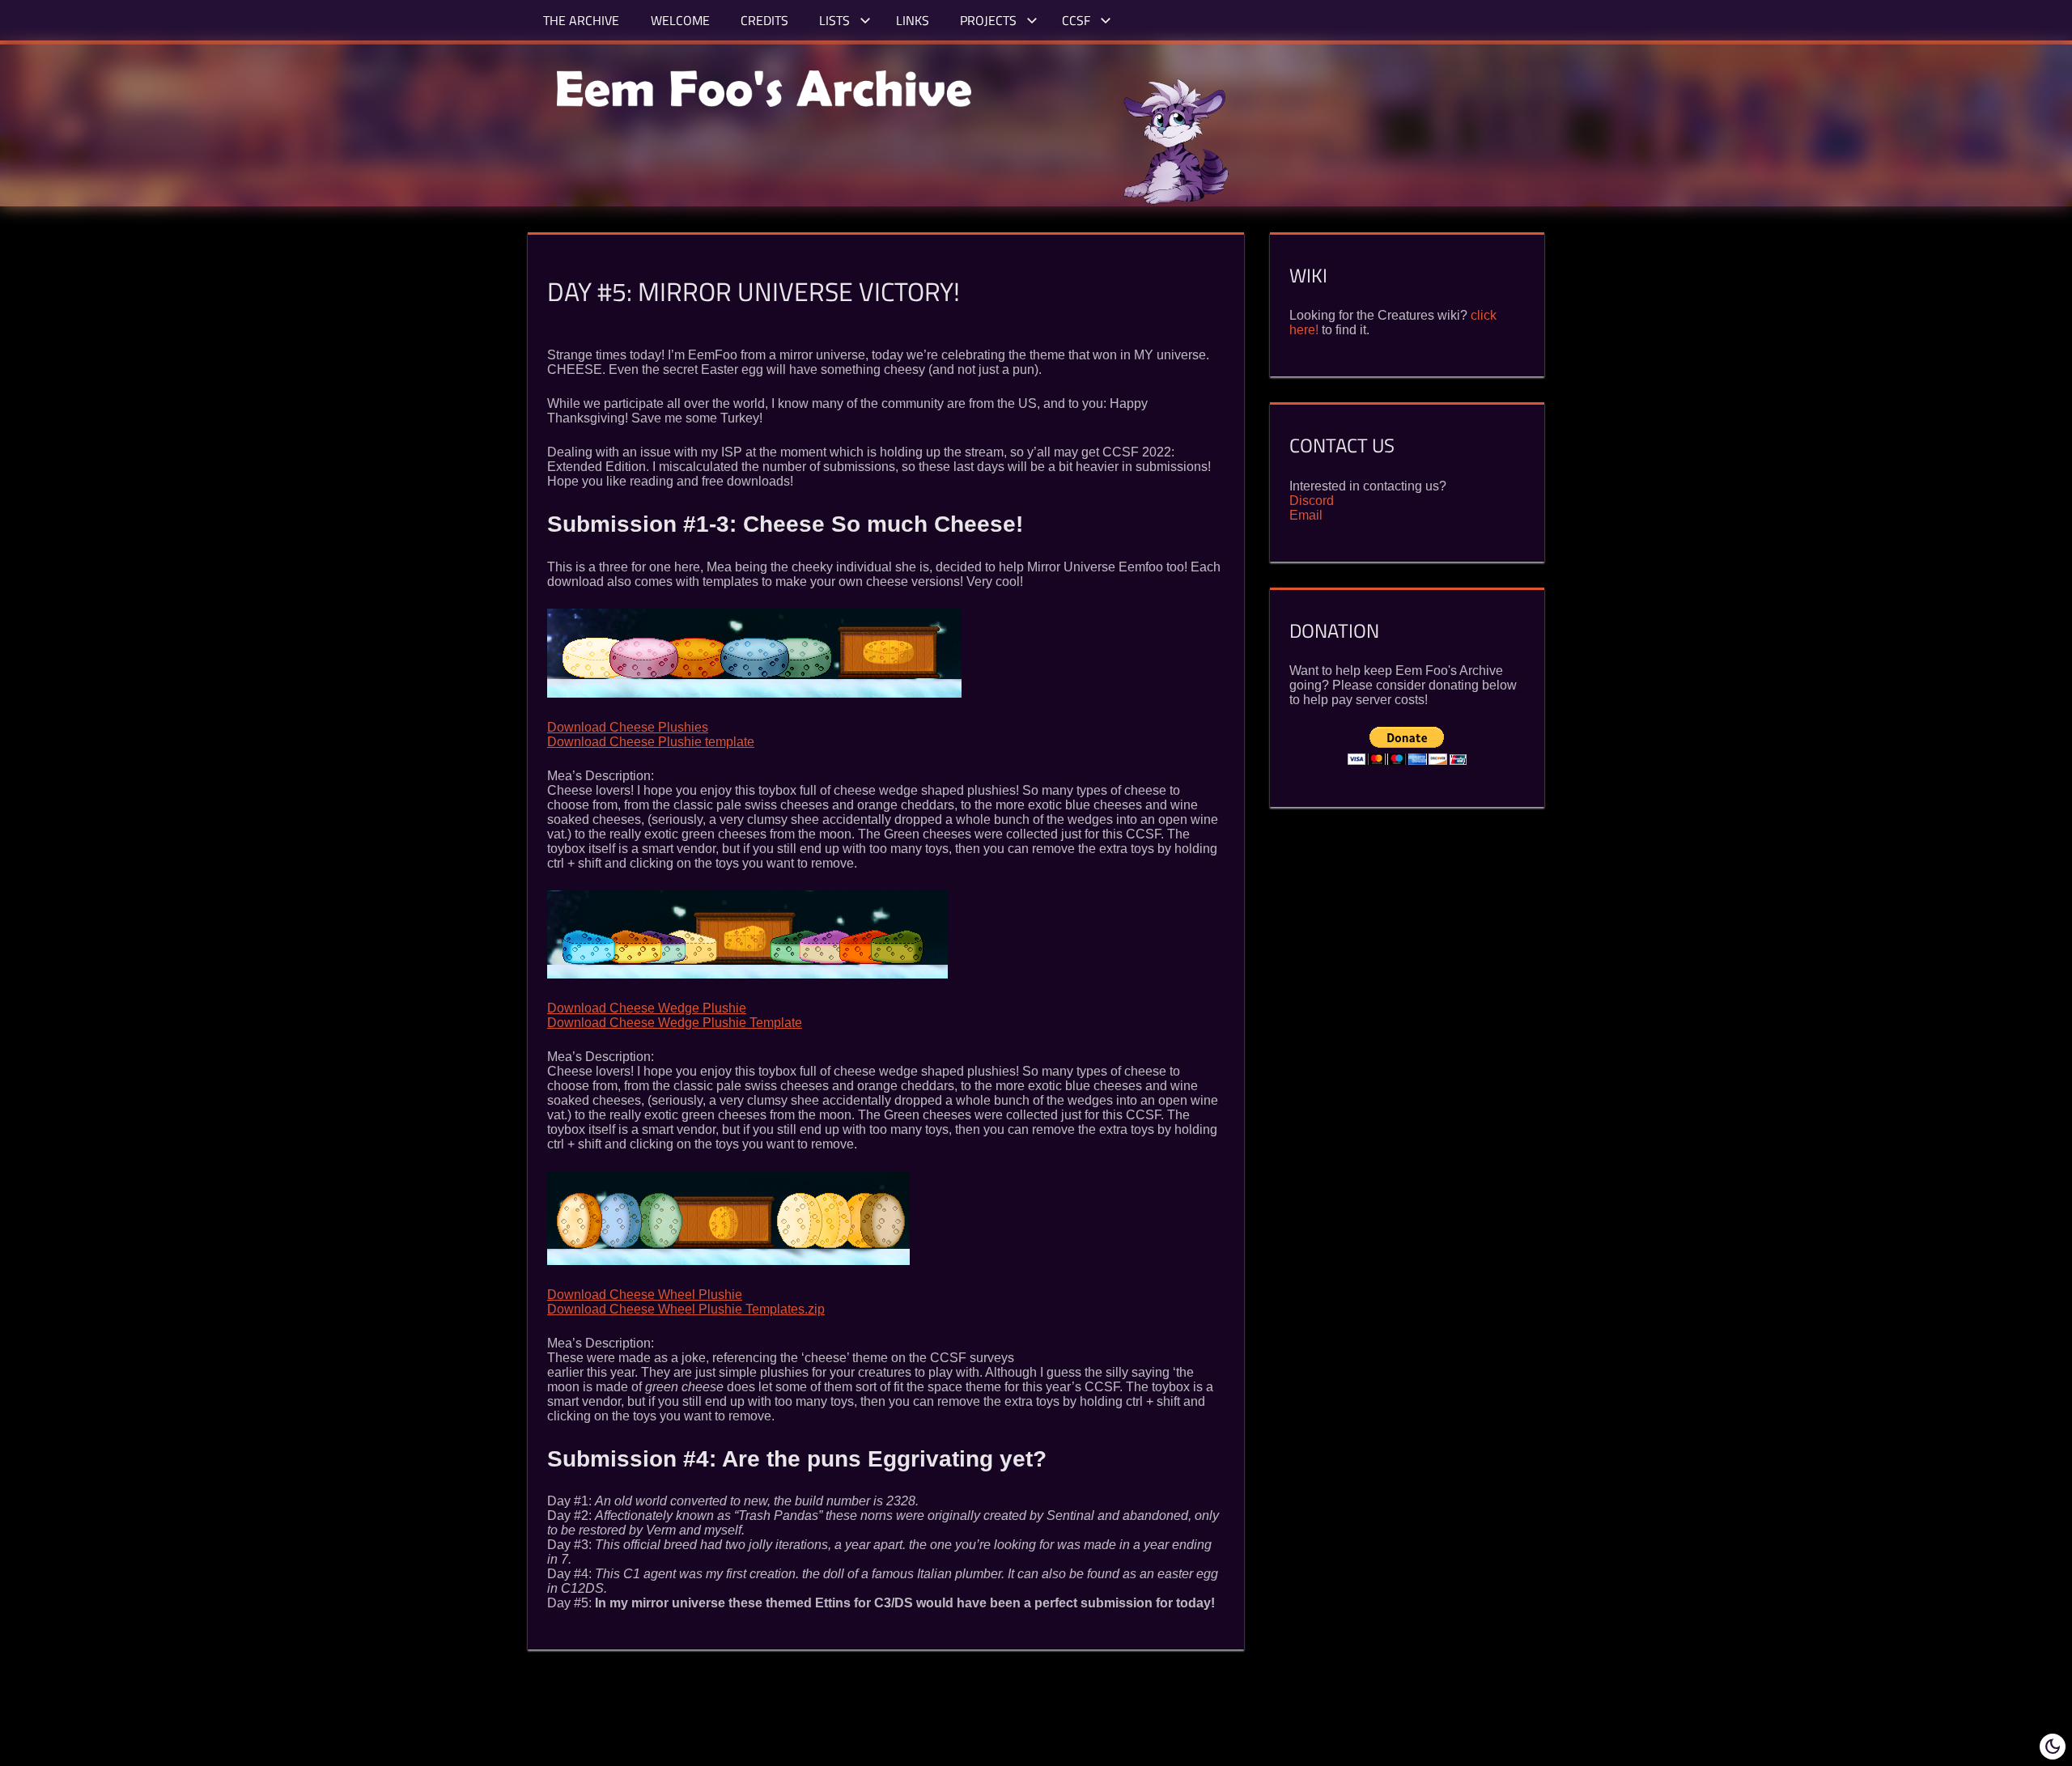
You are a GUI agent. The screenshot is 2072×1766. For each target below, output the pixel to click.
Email (1306, 515)
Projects (990, 20)
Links (913, 20)
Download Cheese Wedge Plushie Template (675, 1023)
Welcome (680, 20)
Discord (1312, 501)
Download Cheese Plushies (628, 727)
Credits (764, 20)
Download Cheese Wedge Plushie (647, 1008)
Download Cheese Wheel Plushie (645, 1295)
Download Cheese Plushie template (651, 742)
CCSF (1078, 20)
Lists (836, 20)
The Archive (581, 20)
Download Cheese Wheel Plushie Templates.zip (686, 1309)
